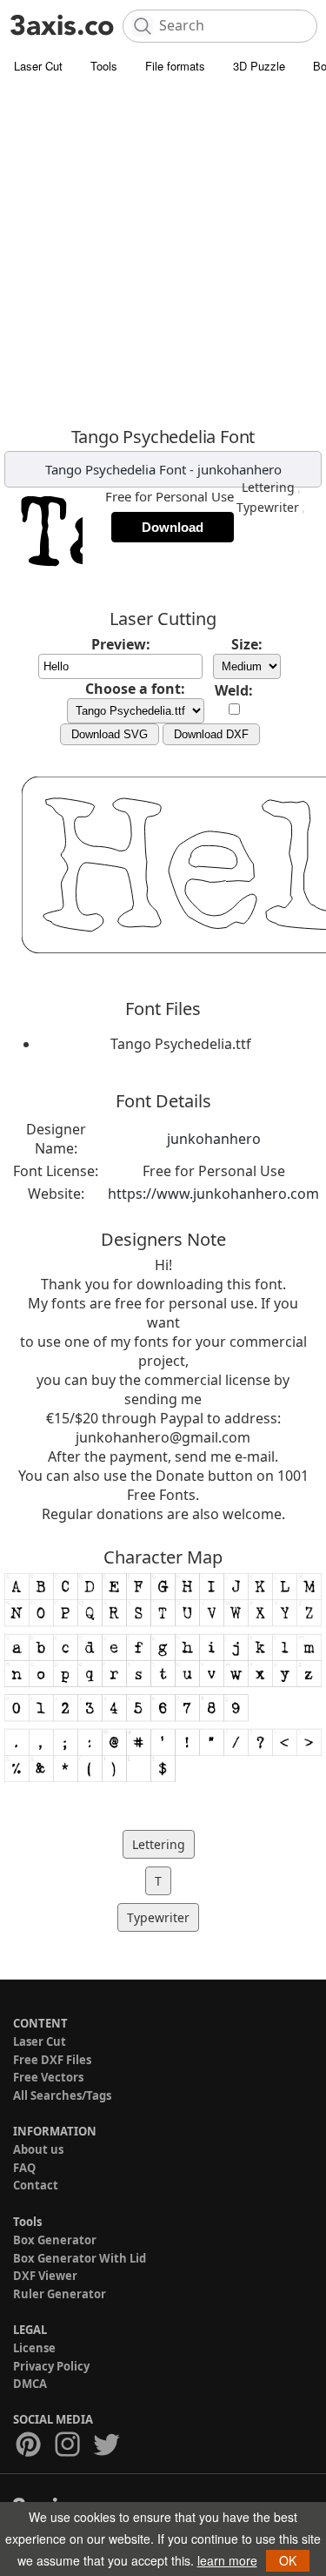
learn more (227, 2560)
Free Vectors (48, 2077)
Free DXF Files (52, 2060)
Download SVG (110, 734)
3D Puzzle (259, 66)
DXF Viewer (45, 2276)
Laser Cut (38, 66)
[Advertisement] (163, 255)
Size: (247, 644)
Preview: (121, 644)
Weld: (234, 690)
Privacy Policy (51, 2366)
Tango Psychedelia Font (116, 469)
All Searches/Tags (62, 2095)
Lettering (268, 487)
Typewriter (268, 507)
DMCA (30, 2384)
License (34, 2348)
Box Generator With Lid (80, 2258)
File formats (175, 66)
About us (38, 2149)
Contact (36, 2185)
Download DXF (211, 734)
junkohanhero (240, 469)
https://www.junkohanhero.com (213, 1194)
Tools (104, 66)
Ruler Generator (60, 2294)
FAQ (24, 2168)
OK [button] (288, 2560)
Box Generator (55, 2240)
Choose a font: (135, 689)
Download (173, 527)
